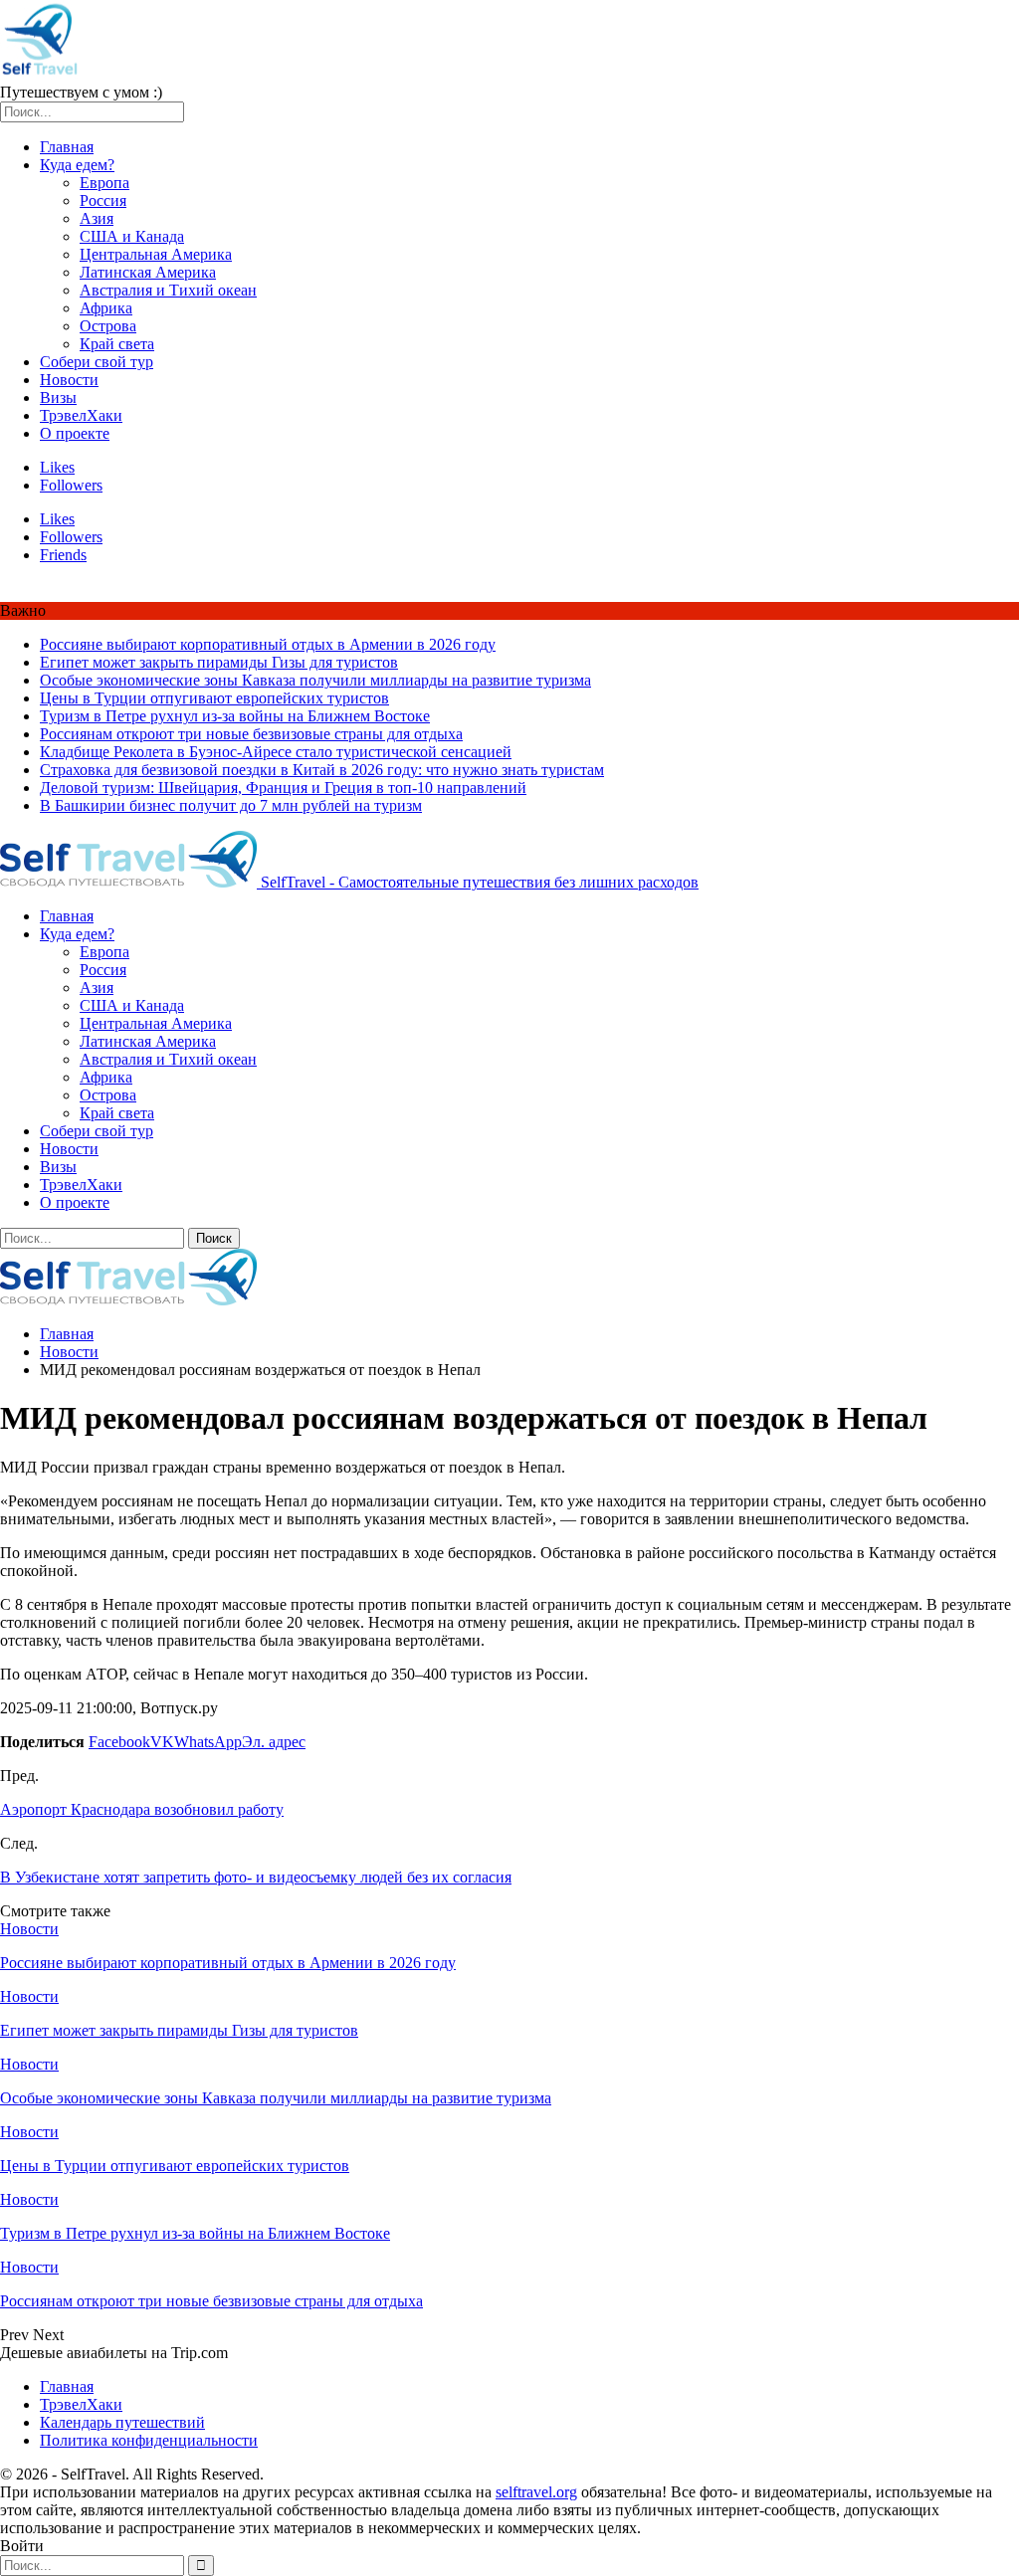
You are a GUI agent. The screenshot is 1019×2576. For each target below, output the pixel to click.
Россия (103, 200)
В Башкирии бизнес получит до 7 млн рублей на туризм (231, 805)
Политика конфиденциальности (149, 2440)
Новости (69, 380)
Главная (67, 147)
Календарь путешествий (122, 2422)
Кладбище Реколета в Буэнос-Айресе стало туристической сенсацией (276, 752)
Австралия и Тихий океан (168, 290)
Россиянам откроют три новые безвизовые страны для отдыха (251, 734)
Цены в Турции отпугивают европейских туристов (214, 698)
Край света (117, 344)
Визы (58, 397)
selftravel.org (536, 2492)
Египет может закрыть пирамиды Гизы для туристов (219, 662)
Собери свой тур (97, 362)
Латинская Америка (148, 272)
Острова (108, 326)
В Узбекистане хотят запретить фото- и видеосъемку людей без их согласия (256, 1877)
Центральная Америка (156, 254)
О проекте (75, 433)
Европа (104, 183)
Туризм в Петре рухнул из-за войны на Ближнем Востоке (235, 716)
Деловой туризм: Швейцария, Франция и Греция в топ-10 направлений (283, 788)
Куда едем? (77, 165)
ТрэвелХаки (81, 415)
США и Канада (132, 236)
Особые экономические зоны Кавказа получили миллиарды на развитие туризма (315, 680)
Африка (106, 308)
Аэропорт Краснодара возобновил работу (142, 1809)
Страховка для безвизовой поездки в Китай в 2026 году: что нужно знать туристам (322, 770)
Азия (97, 218)
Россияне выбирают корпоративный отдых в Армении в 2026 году (268, 644)
